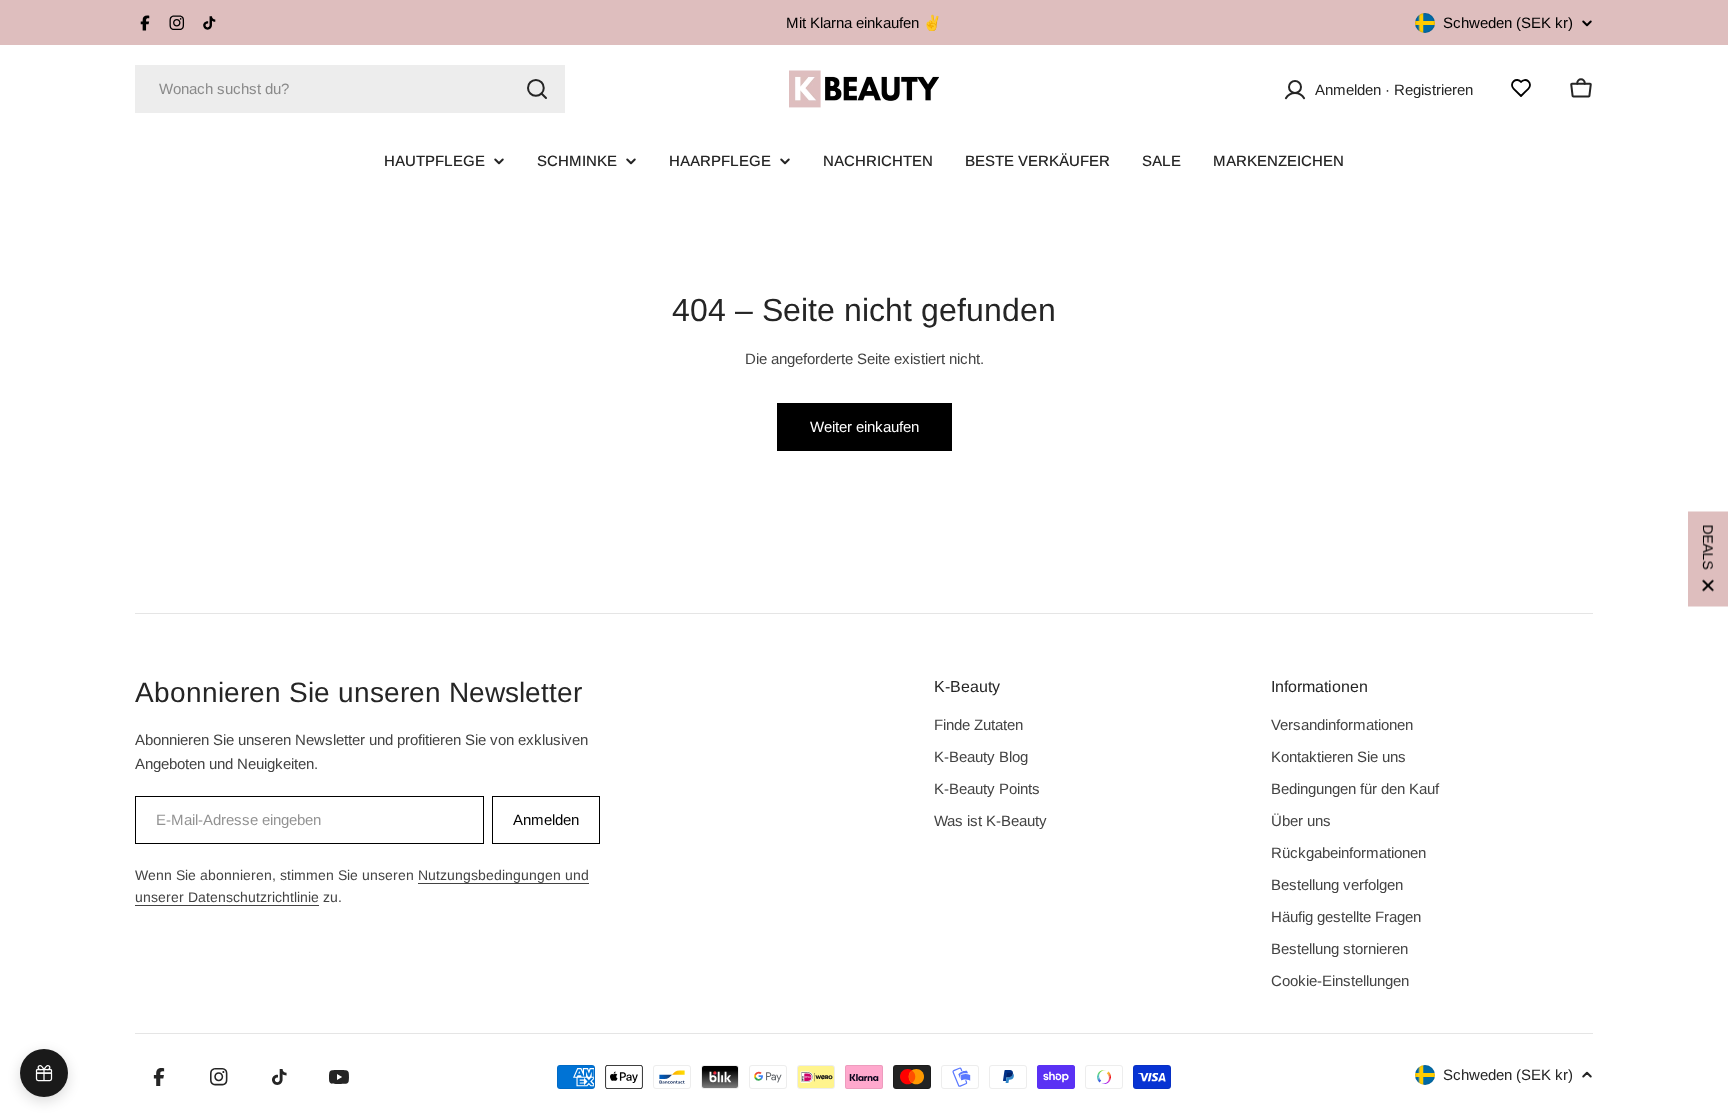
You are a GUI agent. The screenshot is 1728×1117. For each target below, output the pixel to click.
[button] (1708, 558)
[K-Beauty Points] (44, 1073)
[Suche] (537, 89)
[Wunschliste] (1521, 88)
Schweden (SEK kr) (1508, 22)
